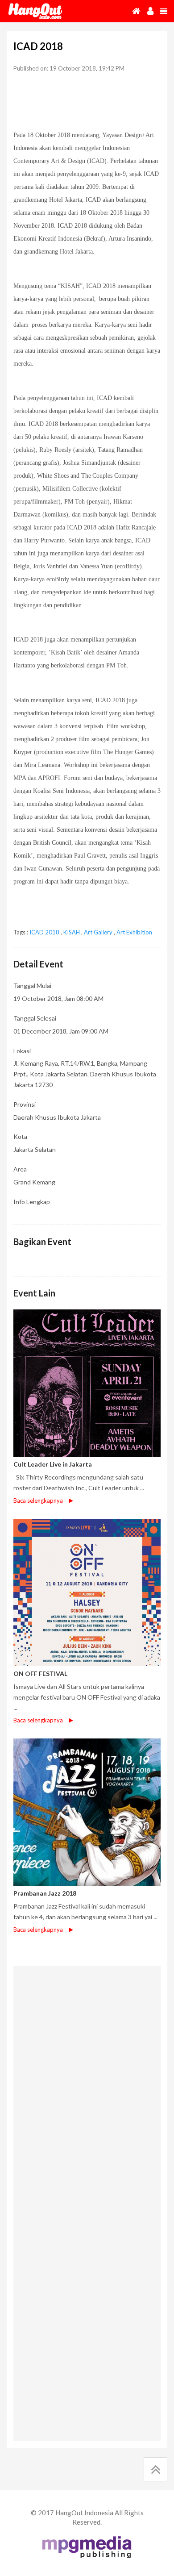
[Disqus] (87, 2086)
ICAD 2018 (44, 932)
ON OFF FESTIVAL (40, 1674)
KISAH (72, 932)
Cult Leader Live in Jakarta (53, 1464)
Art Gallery (98, 932)
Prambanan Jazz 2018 (45, 1893)
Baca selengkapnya (38, 1501)
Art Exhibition (134, 932)
